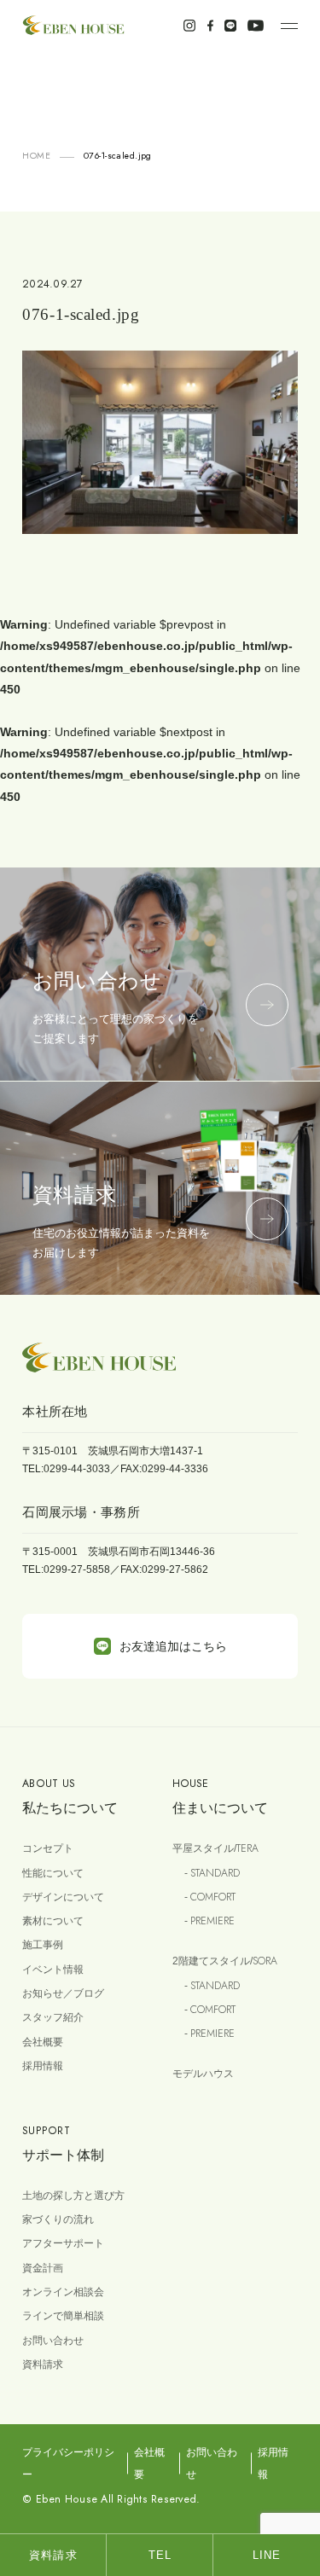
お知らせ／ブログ (63, 1993)
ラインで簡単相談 (63, 2316)
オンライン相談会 (63, 2292)
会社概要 (43, 2042)
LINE (267, 2555)
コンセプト (48, 1848)
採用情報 (43, 2066)
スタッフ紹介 (53, 2017)
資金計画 (43, 2268)
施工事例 (43, 1945)
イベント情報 (53, 1970)
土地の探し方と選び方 (73, 2196)
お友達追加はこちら (173, 1646)
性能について (53, 1873)
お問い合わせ (53, 2341)
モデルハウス (203, 2074)
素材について (53, 1921)
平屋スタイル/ (215, 1848)
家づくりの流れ (58, 2219)
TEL (160, 2555)
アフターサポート (63, 2243)
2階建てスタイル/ (225, 1961)
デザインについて (63, 1897)
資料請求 (43, 2364)
